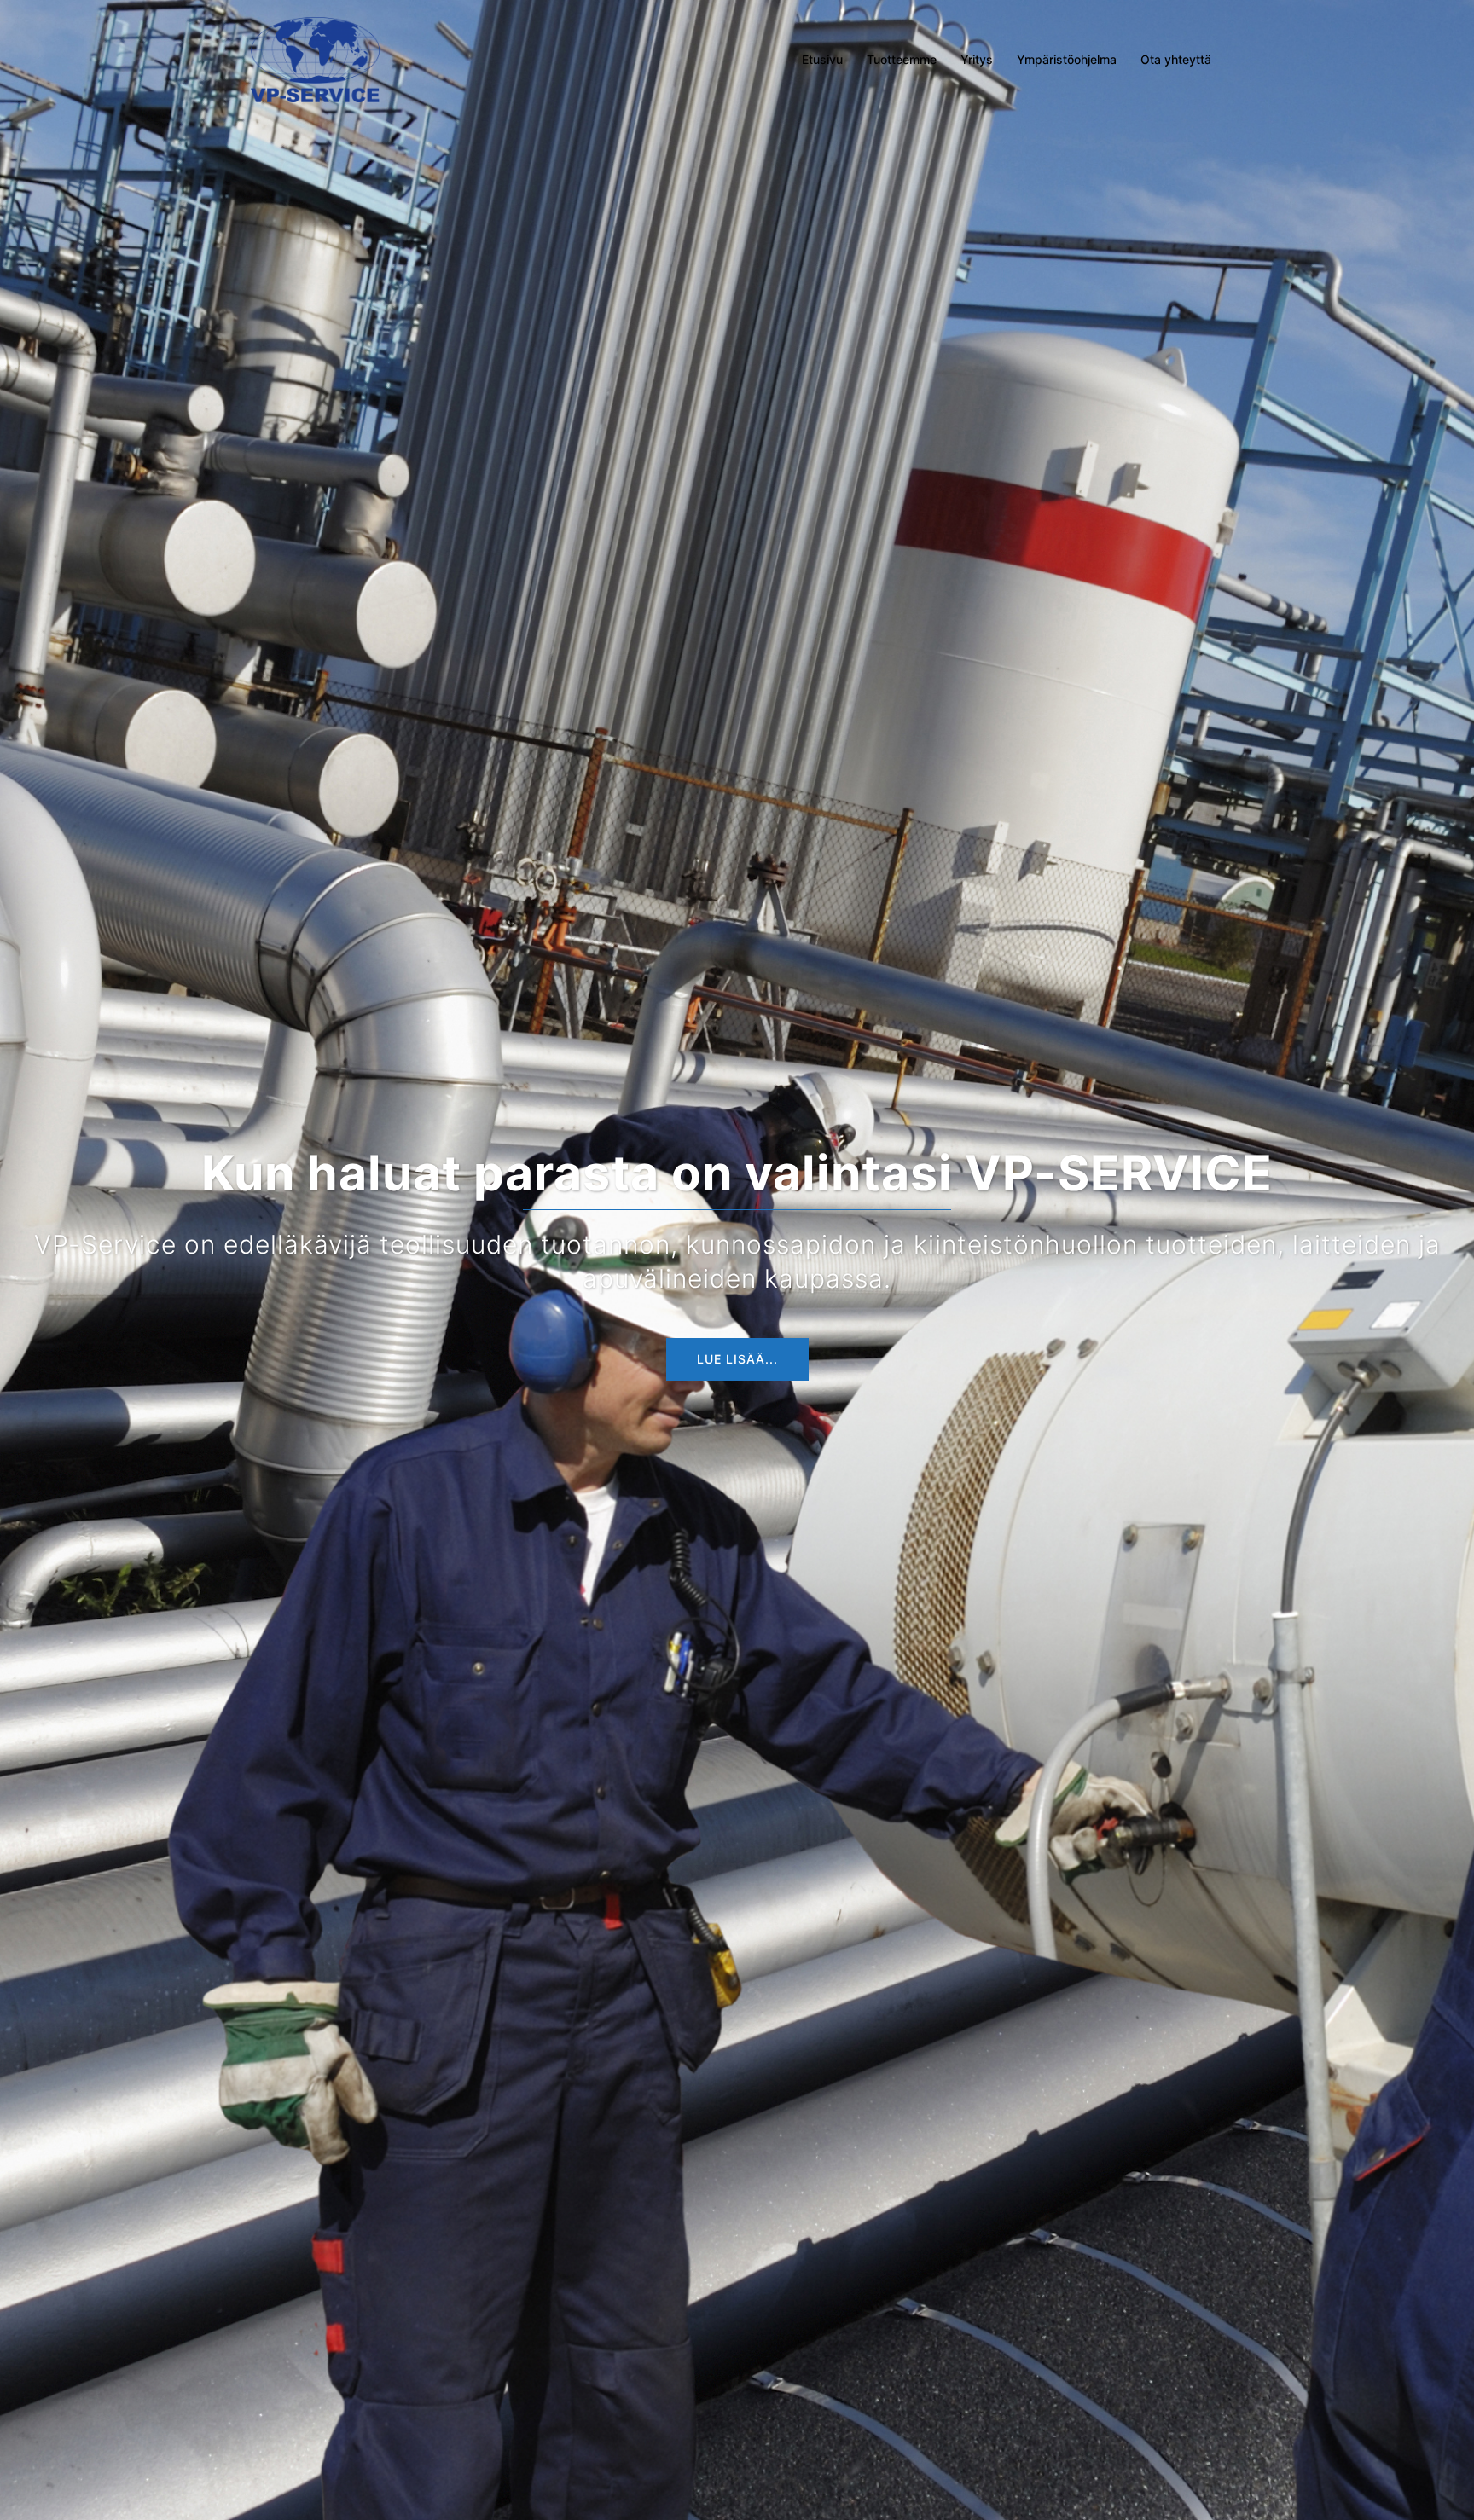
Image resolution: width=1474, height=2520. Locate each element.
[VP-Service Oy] (315, 58)
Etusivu (822, 59)
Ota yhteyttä (1176, 59)
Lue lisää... (737, 1359)
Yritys (977, 59)
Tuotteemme (902, 59)
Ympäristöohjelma (1067, 59)
